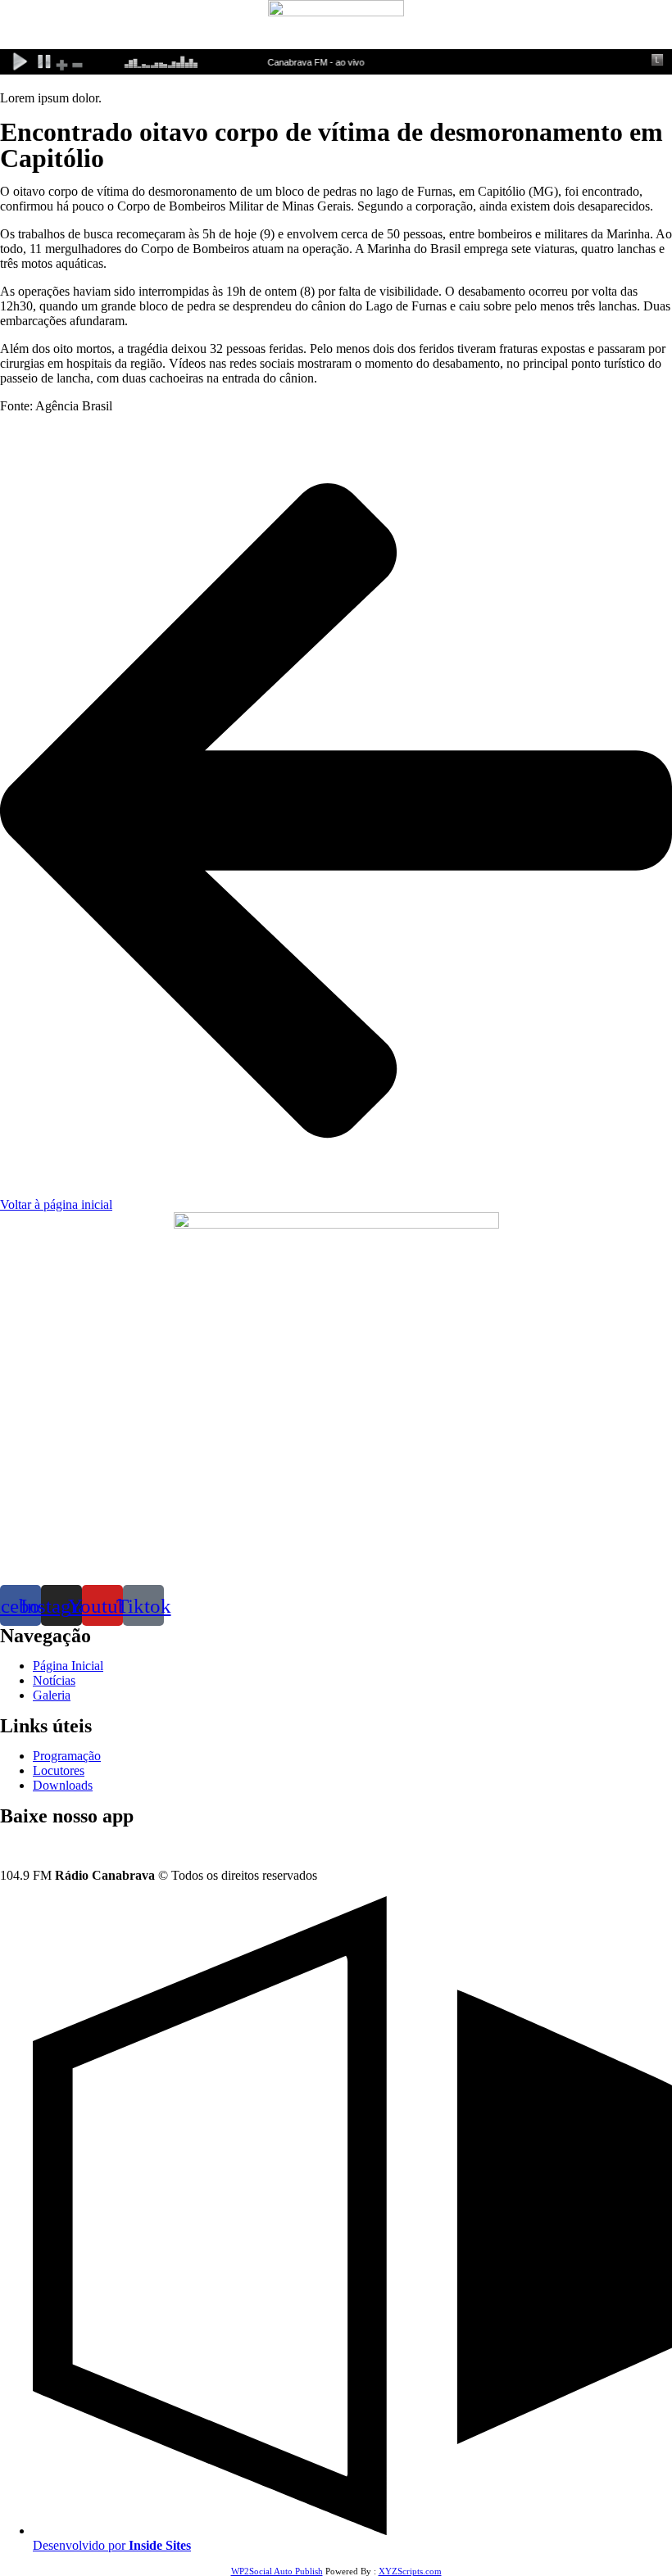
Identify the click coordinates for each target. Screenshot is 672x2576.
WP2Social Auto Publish (277, 2571)
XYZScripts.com (410, 2571)
